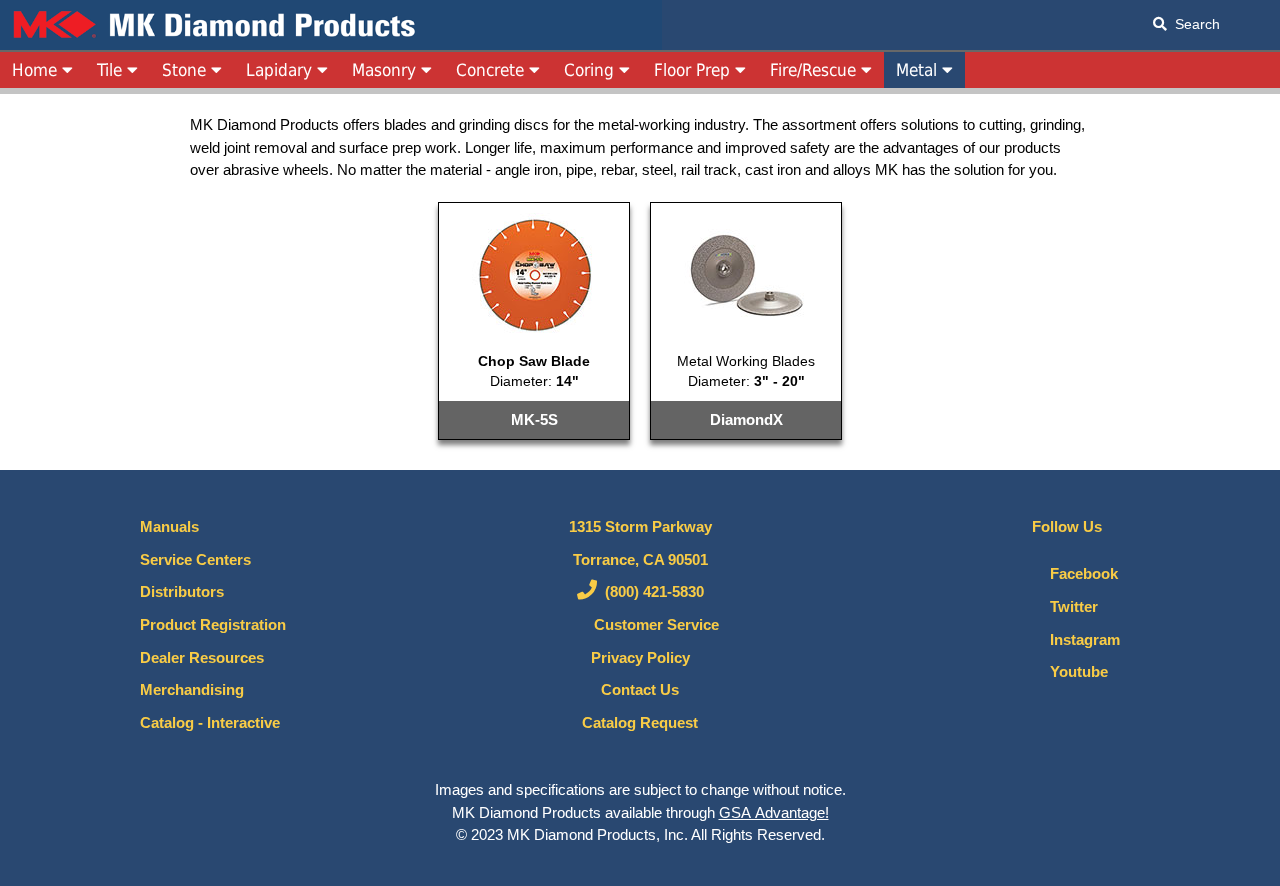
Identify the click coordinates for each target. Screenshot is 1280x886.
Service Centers (195, 560)
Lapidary (281, 70)
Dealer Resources (202, 658)
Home (37, 70)
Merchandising (192, 690)
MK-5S (534, 419)
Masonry (386, 70)
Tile (112, 70)
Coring (591, 70)
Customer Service (650, 625)
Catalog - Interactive (210, 723)
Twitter (1068, 607)
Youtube (1073, 672)
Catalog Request (640, 723)
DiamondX (746, 419)
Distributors (182, 592)
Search (1193, 24)
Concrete (492, 70)
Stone (186, 70)
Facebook (1078, 574)
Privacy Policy (640, 658)
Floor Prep (694, 70)
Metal (919, 70)
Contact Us (640, 690)
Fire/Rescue (815, 70)
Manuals (169, 527)
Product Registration (213, 625)
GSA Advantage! (774, 813)
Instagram (1079, 640)
